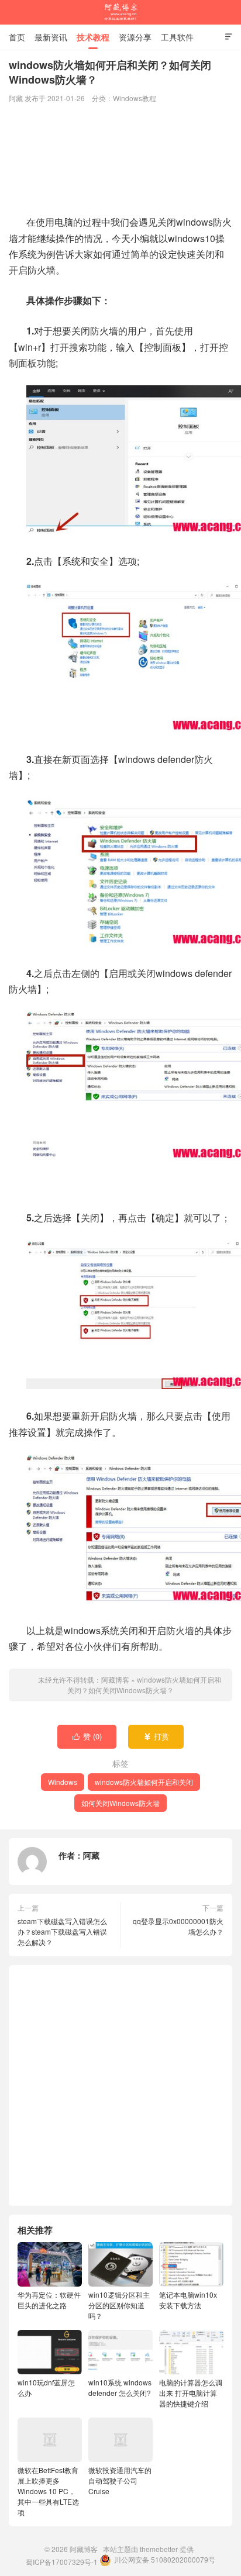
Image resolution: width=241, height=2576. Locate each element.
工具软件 (177, 37)
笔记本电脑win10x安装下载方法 (188, 2300)
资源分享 (135, 37)
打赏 (156, 1736)
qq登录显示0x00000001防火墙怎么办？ (178, 1926)
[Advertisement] (120, 160)
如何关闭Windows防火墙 (120, 1803)
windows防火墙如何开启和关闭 (144, 1782)
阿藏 (91, 1855)
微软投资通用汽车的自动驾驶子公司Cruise (120, 2480)
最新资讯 (51, 37)
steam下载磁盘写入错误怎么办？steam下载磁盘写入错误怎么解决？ (62, 1931)
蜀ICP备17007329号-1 (62, 2562)
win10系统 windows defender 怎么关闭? (120, 2387)
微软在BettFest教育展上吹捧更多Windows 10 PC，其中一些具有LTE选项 (48, 2491)
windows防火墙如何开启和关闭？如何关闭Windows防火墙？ (144, 1685)
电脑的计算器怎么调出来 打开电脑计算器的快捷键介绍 (191, 2393)
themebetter (159, 2549)
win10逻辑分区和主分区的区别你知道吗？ (119, 2305)
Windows (63, 1782)
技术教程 (93, 37)
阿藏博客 (120, 12)
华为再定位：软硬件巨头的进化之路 (49, 2300)
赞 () (87, 1736)
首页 (17, 37)
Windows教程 (135, 98)
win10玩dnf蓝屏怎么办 (46, 2387)
